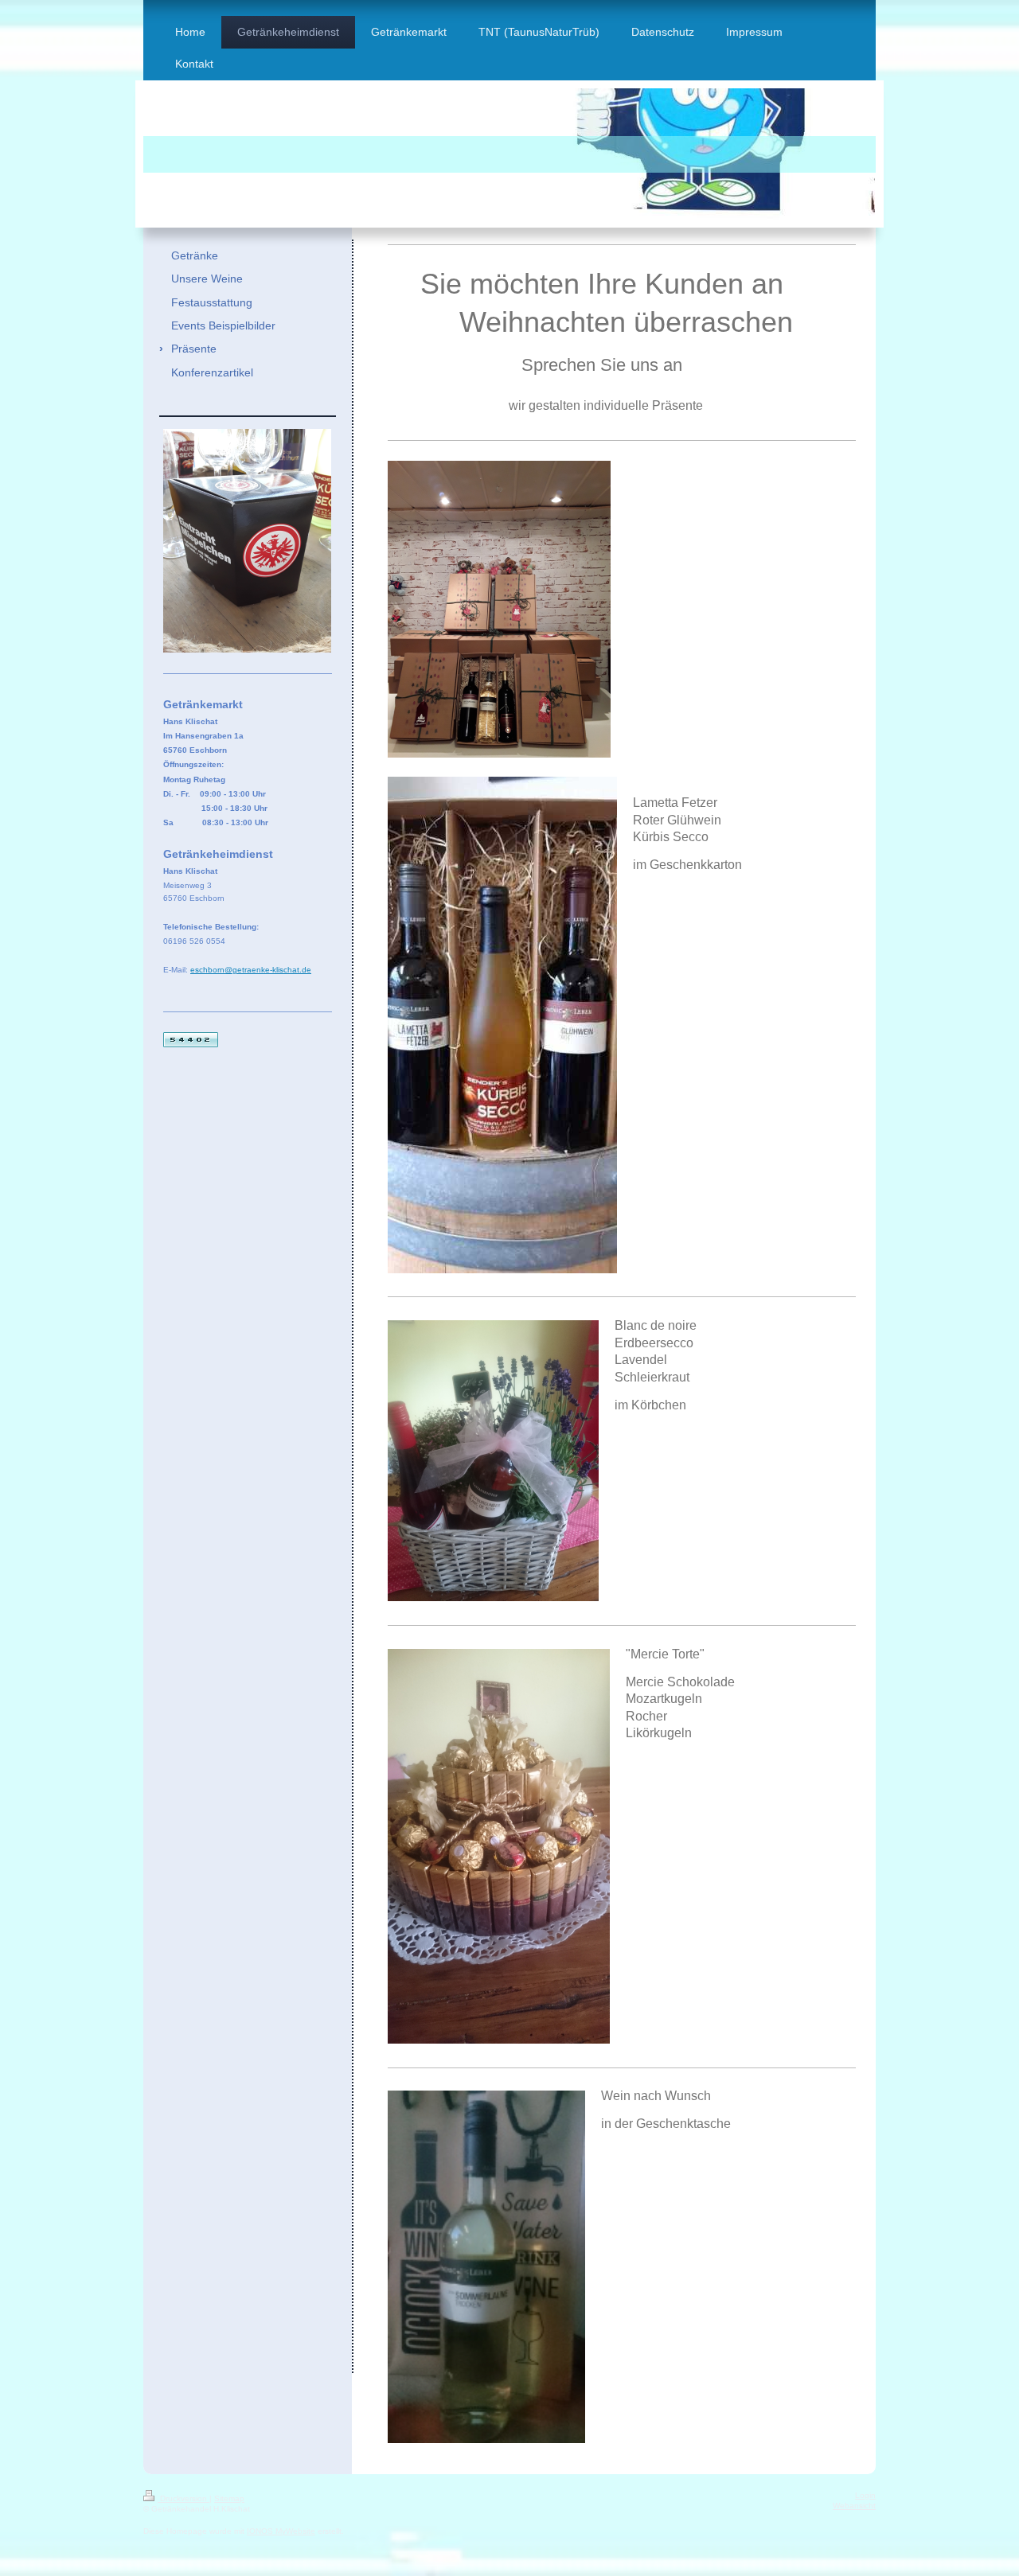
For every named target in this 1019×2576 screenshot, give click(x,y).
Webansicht (854, 2506)
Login (865, 2495)
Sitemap (229, 2498)
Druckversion (183, 2498)
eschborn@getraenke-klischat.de (251, 970)
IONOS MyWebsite (281, 2531)
